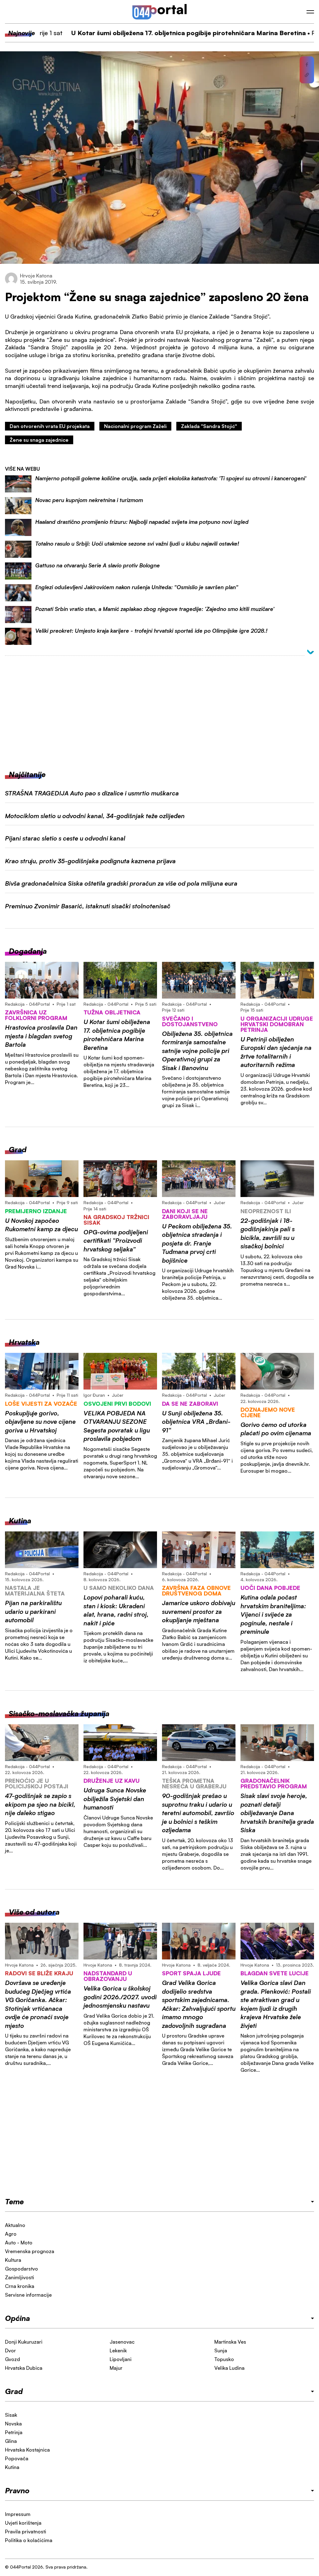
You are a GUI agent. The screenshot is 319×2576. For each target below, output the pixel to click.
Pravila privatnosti (26, 2532)
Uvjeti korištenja (23, 2523)
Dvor (10, 2350)
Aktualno (15, 2225)
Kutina (12, 2467)
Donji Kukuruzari (24, 2342)
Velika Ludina (229, 2368)
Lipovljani (121, 2359)
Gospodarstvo (21, 2269)
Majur (116, 2368)
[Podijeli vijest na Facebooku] (307, 65)
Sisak (11, 2415)
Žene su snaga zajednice (39, 440)
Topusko (224, 2359)
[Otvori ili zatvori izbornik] (310, 12)
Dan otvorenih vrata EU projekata (50, 426)
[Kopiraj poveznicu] (307, 75)
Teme (14, 2201)
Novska (13, 2424)
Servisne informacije (28, 2295)
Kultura (13, 2260)
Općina (17, 2318)
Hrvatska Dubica (24, 2368)
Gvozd (12, 2359)
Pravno (17, 2490)
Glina (11, 2441)
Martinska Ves (230, 2342)
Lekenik (118, 2350)
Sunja (221, 2350)
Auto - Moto (19, 2243)
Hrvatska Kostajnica (27, 2450)
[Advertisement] (159, 708)
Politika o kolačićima (29, 2540)
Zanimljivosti (19, 2277)
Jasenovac (122, 2342)
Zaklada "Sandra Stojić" (209, 426)
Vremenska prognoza (30, 2251)
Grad (14, 2391)
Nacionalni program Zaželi (135, 426)
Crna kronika (20, 2286)
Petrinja (14, 2432)
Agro (11, 2234)
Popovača (17, 2458)
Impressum (18, 2514)
